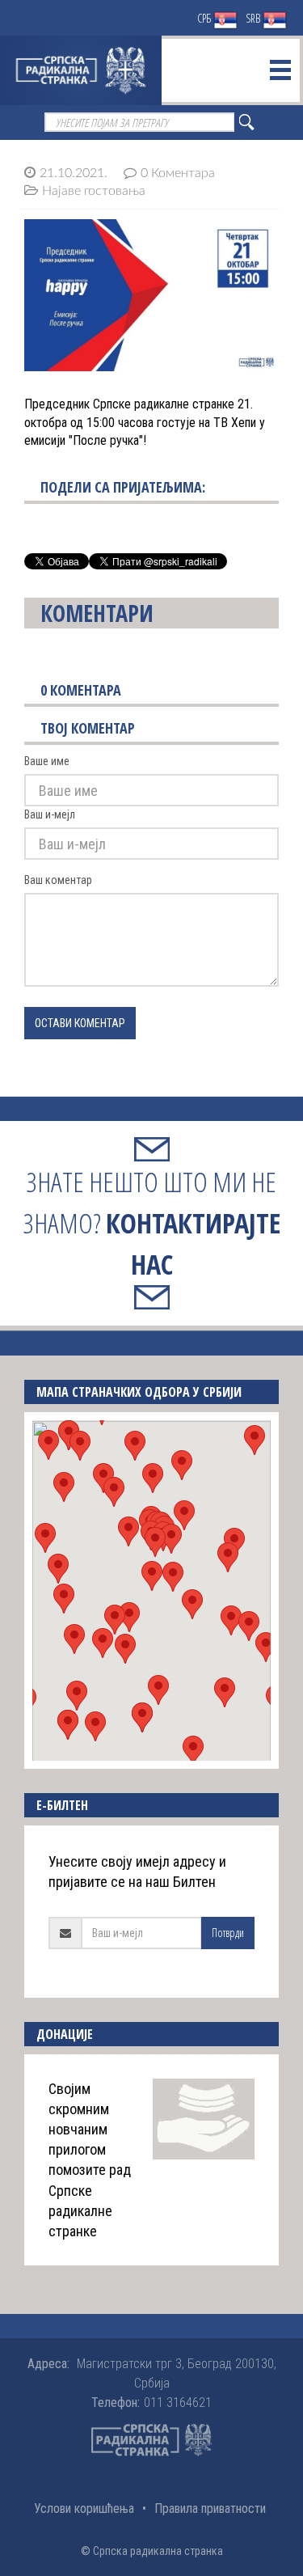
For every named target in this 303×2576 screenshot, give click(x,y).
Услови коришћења (84, 2508)
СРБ (205, 18)
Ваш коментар (58, 880)
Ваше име (47, 761)
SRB (254, 18)
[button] (152, 1576)
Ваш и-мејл (50, 814)
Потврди (228, 1933)
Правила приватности (210, 2508)
